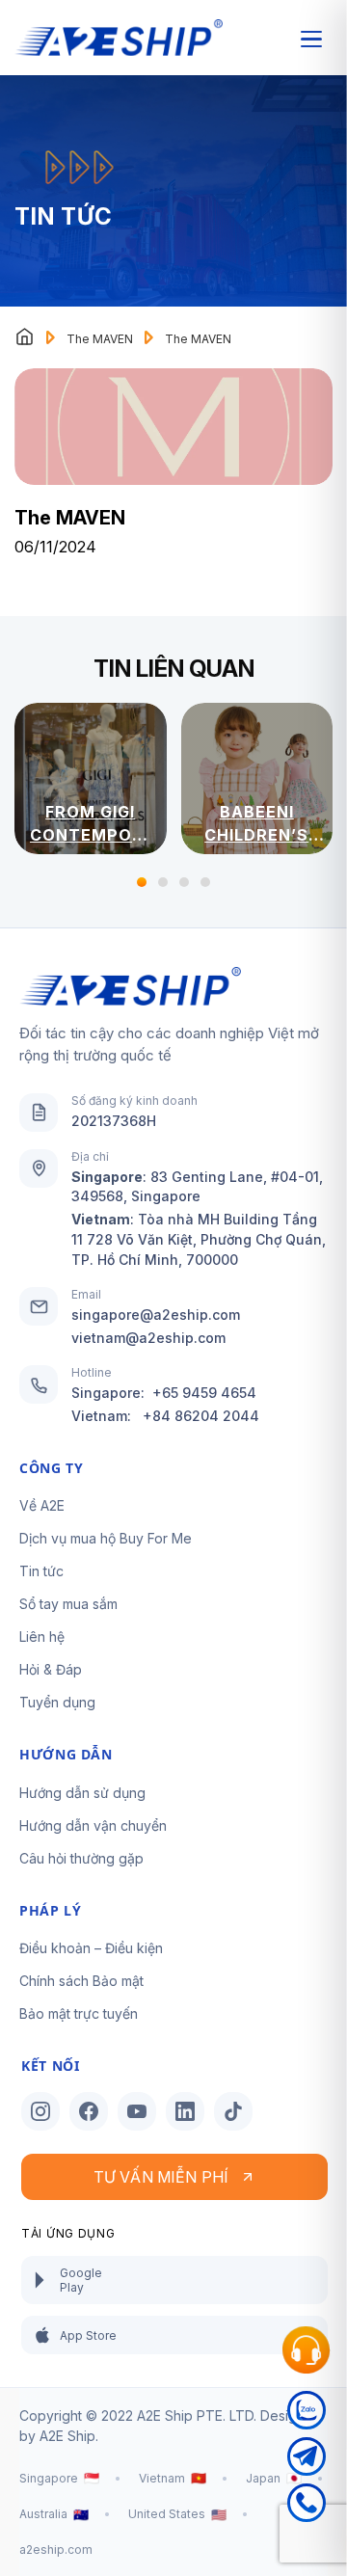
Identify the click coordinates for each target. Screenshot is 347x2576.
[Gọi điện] (307, 2507)
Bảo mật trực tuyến (79, 2013)
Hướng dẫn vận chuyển (93, 1825)
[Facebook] (89, 2111)
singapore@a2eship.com (156, 1315)
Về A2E (42, 1505)
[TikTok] (233, 2111)
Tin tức (41, 1571)
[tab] (142, 882)
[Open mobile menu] (311, 39)
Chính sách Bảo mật (81, 1981)
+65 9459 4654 (204, 1393)
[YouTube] (137, 2111)
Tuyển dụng (57, 1702)
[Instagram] (40, 2111)
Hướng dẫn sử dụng (82, 1793)
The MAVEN (100, 339)
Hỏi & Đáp (51, 1669)
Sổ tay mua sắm (68, 1604)
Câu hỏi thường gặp (81, 1858)
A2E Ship (67, 2436)
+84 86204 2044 (201, 1416)
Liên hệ (42, 1637)
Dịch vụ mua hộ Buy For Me (106, 1538)
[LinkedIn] (185, 2111)
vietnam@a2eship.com (148, 1338)
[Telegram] (307, 2460)
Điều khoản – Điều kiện (91, 1948)
